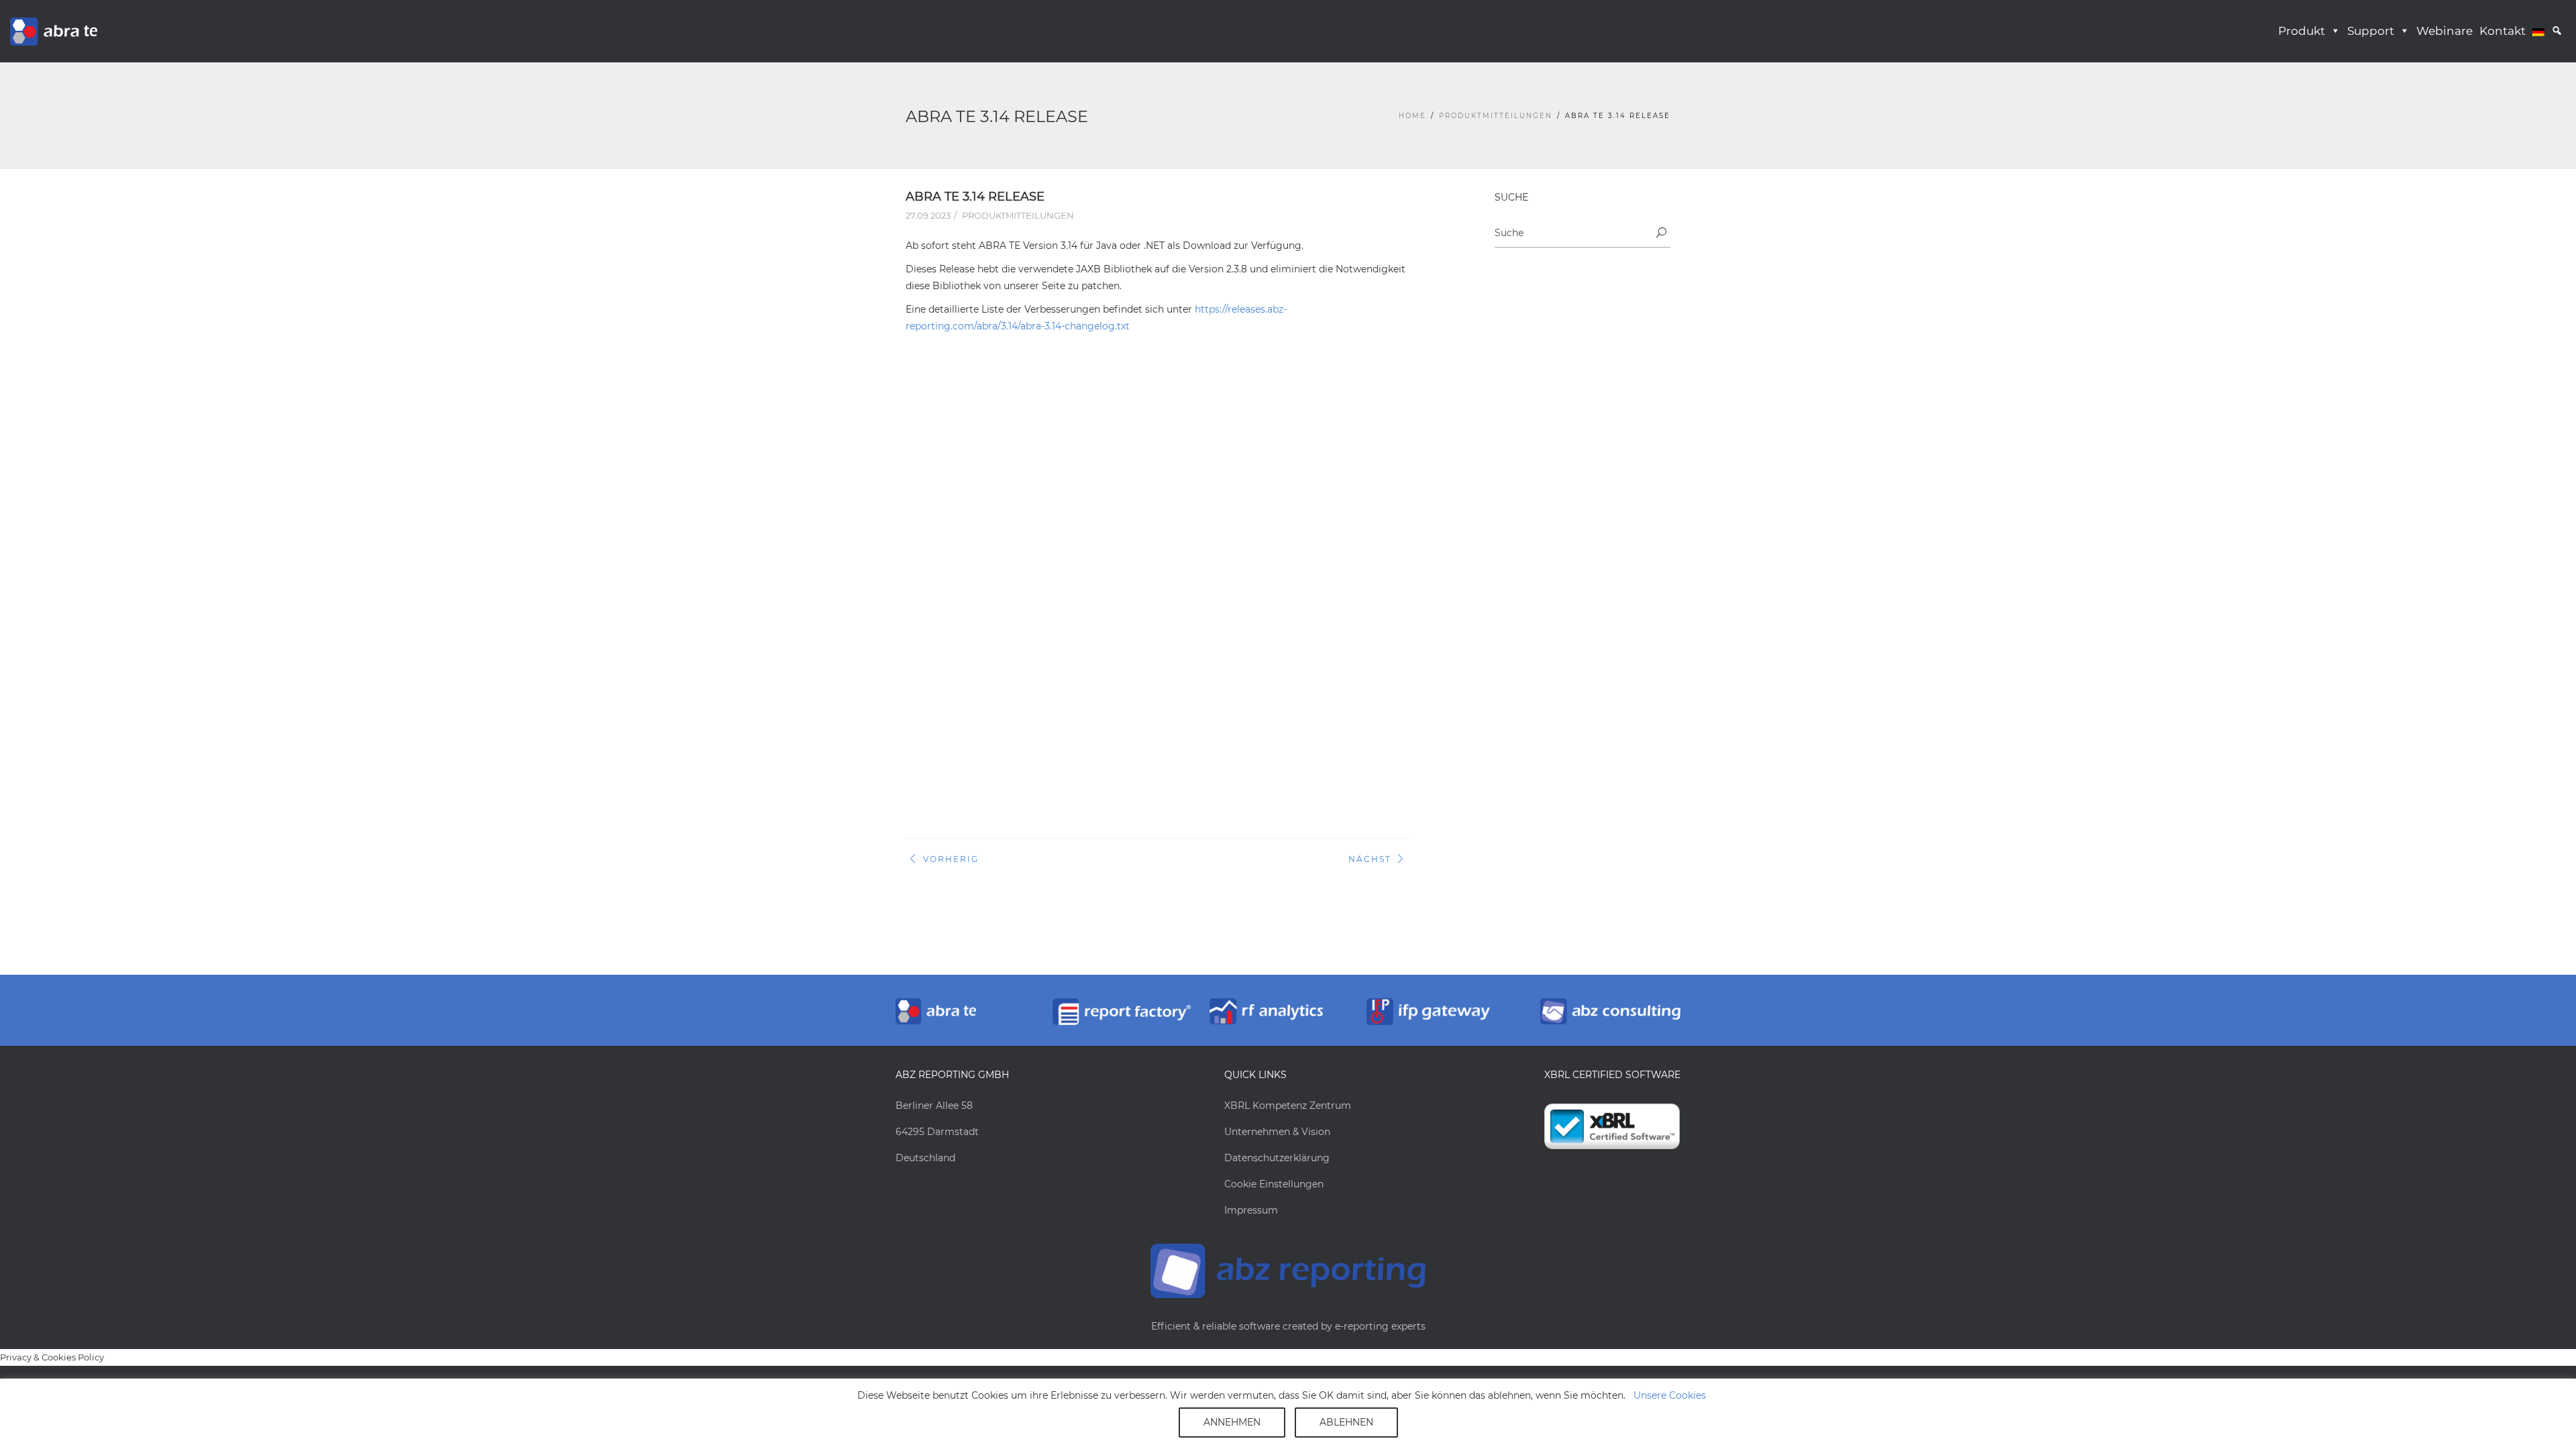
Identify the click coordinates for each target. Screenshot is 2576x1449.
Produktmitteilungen (1496, 116)
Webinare (2445, 31)
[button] (2557, 31)
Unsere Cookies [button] (1670, 1395)
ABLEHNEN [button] (1346, 1422)
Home (1412, 116)
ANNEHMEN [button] (1232, 1422)
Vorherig (951, 859)
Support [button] (2371, 31)
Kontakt (2503, 31)
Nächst (1370, 859)
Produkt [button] (2302, 31)
